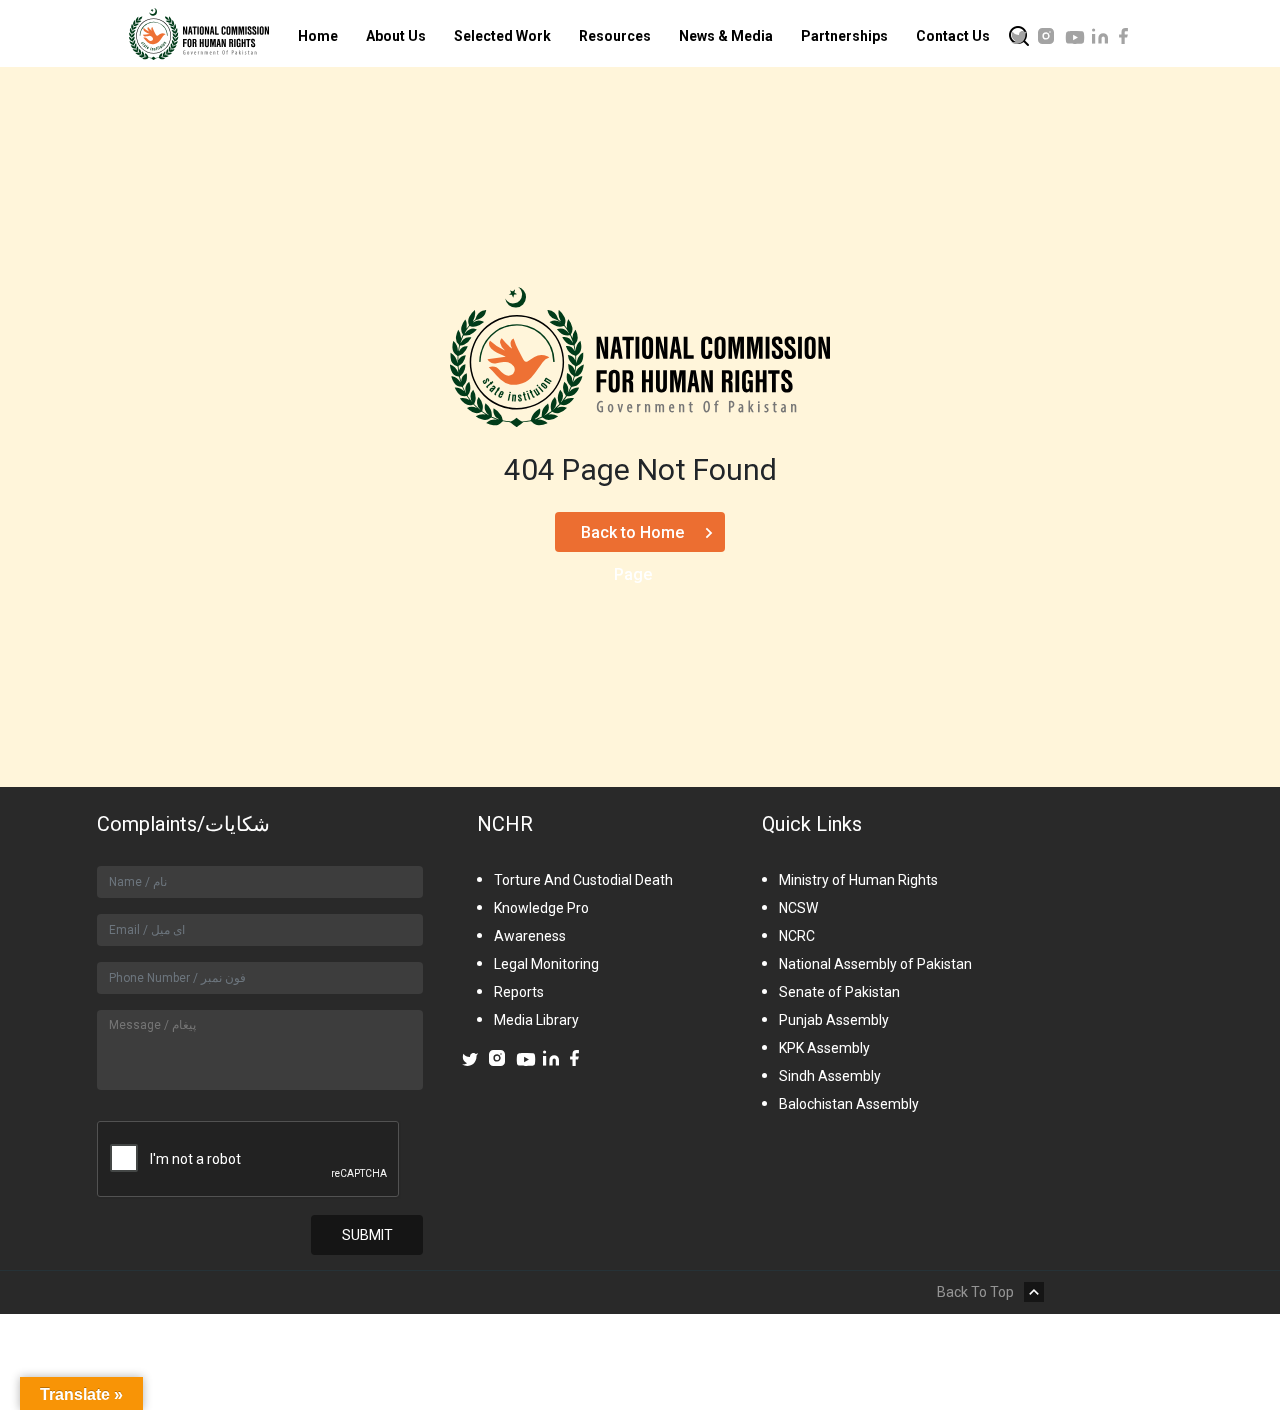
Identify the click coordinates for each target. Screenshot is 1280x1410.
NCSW (798, 908)
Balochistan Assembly (849, 1104)
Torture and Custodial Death (583, 880)
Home (318, 36)
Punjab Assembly (834, 1020)
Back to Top (975, 1292)
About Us (396, 36)
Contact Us (953, 36)
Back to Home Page (632, 537)
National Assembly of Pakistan (875, 964)
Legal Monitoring (546, 964)
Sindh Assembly (830, 1076)
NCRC (797, 936)
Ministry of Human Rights (858, 880)
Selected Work (502, 36)
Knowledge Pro (541, 908)
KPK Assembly (824, 1048)
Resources (615, 36)
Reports (519, 992)
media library (536, 1020)
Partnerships (844, 36)
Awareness (530, 936)
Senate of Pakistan (839, 992)
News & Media (726, 36)
